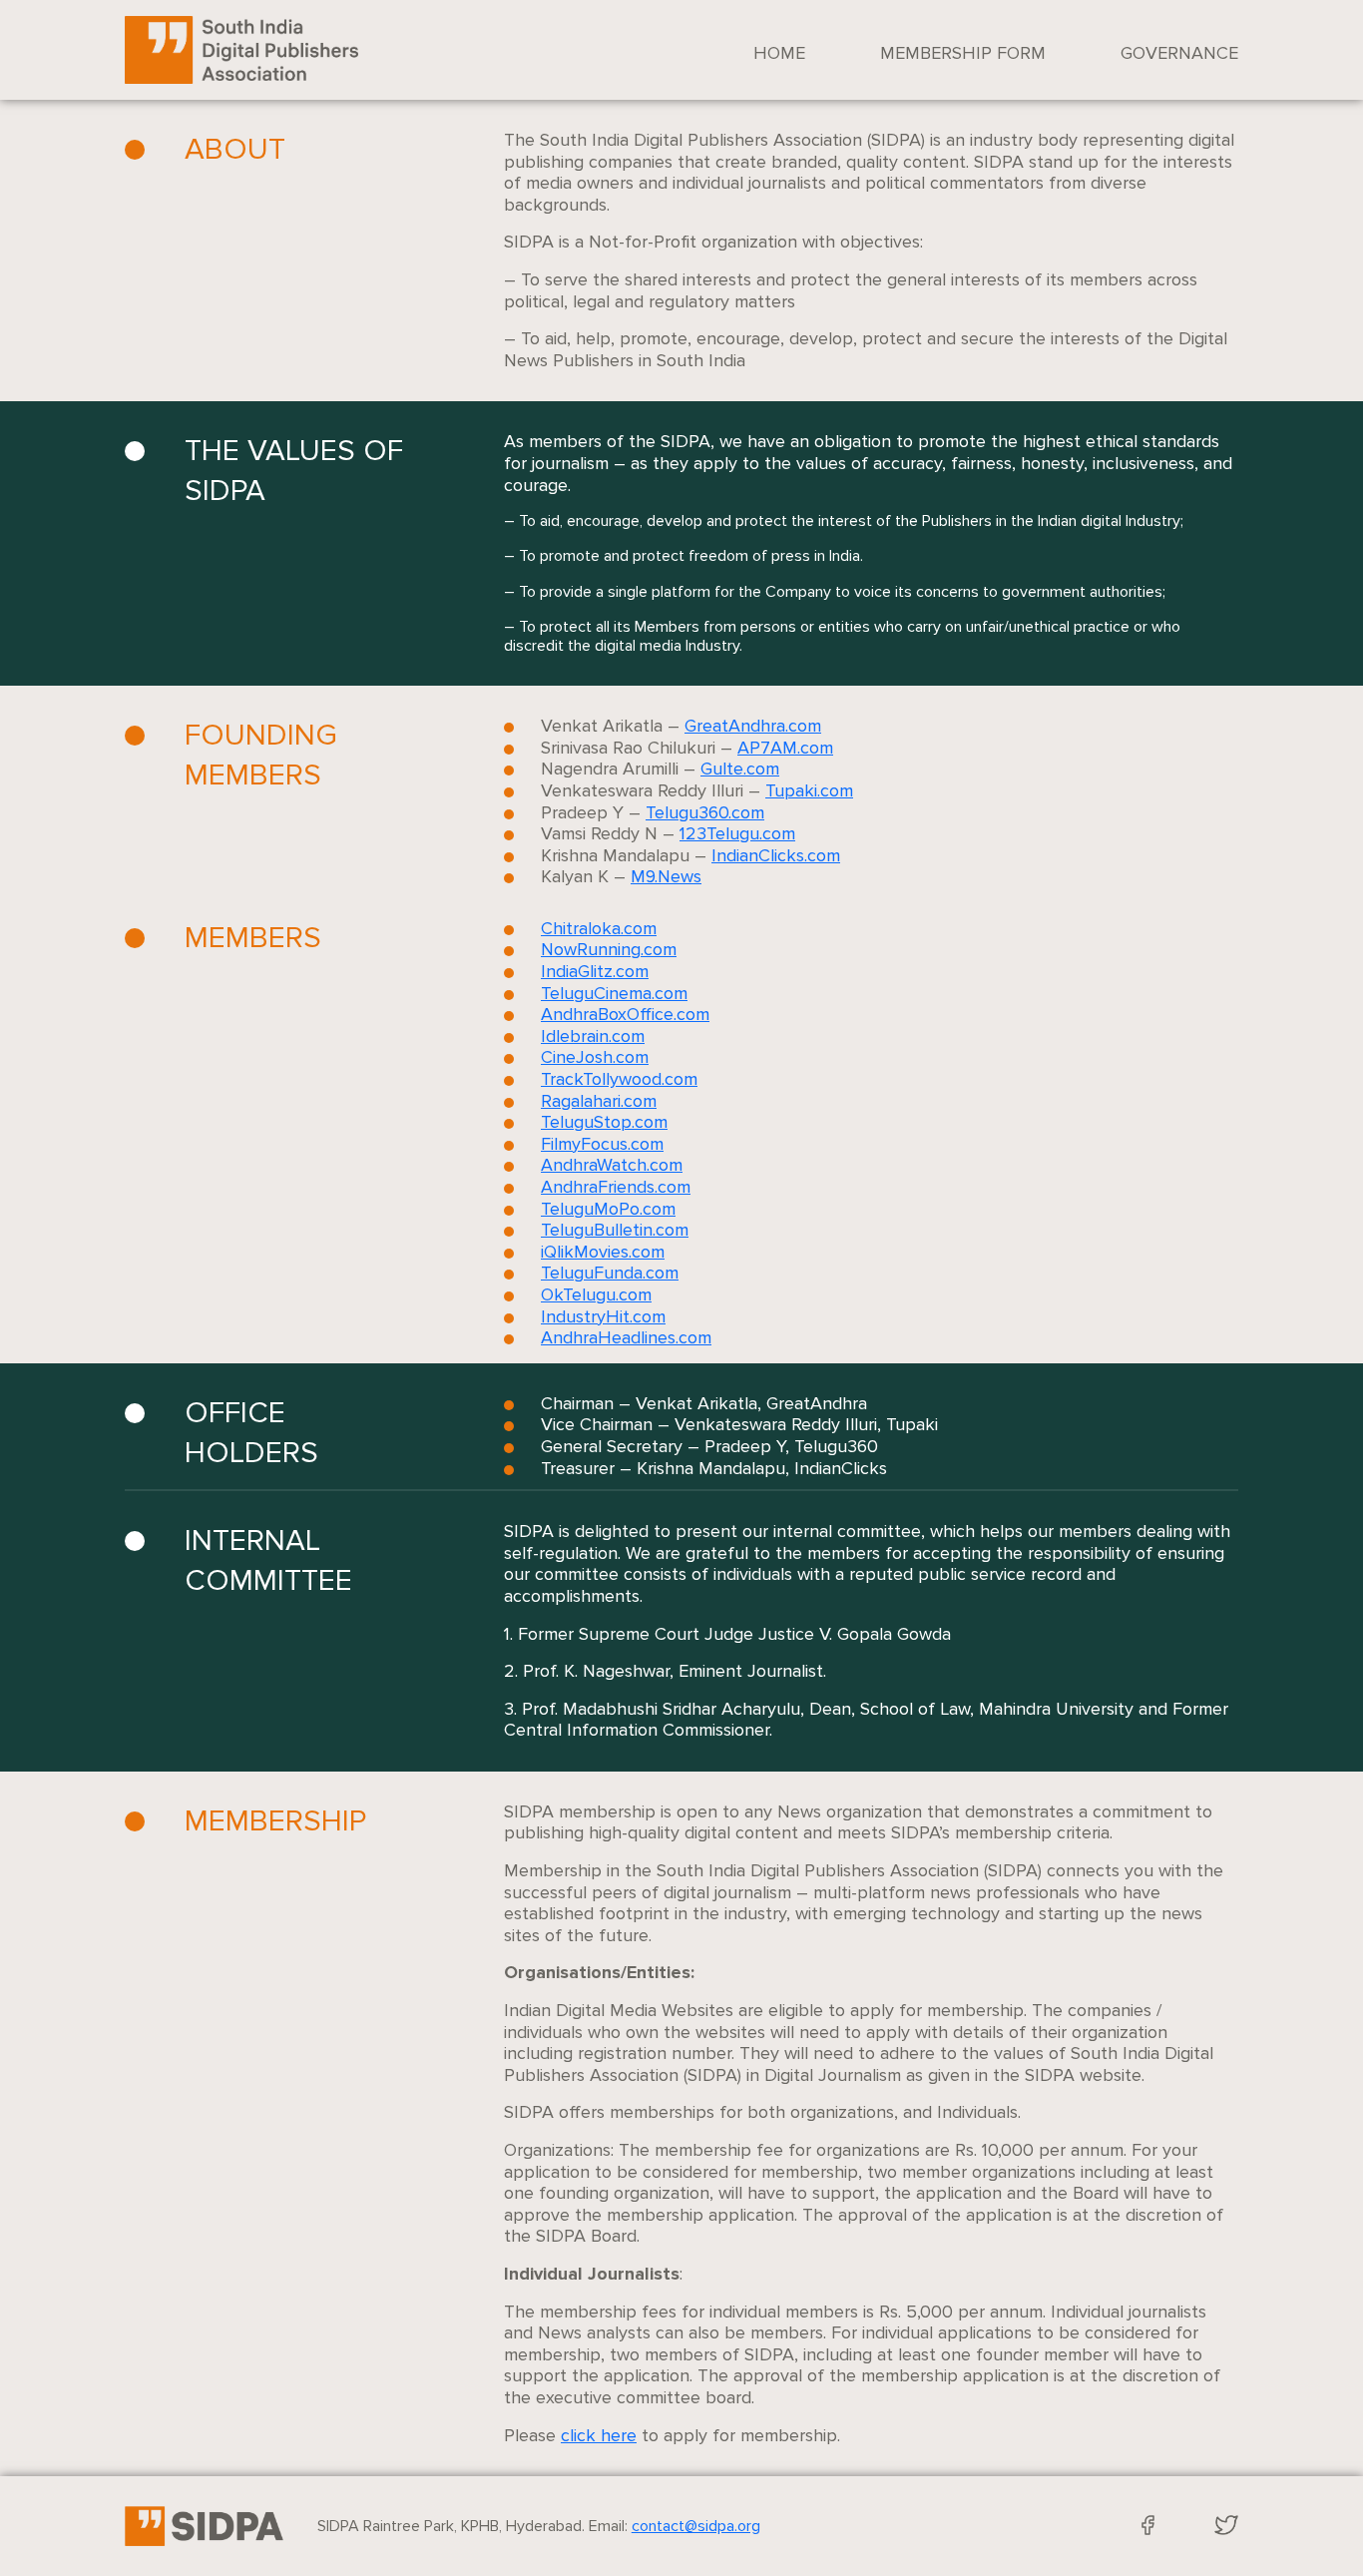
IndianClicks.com (776, 855)
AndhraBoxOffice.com (625, 1014)
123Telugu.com (737, 833)
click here (599, 2435)
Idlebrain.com (593, 1036)
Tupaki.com (809, 790)
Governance (1179, 53)
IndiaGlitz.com (595, 971)
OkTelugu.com (596, 1294)
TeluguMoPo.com (608, 1209)
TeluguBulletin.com (615, 1230)
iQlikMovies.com (603, 1252)
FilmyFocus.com (602, 1144)
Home (779, 53)
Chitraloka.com (599, 928)
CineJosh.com (595, 1057)
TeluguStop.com (604, 1122)
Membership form (963, 53)
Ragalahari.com (599, 1101)
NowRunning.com (609, 949)
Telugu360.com (705, 812)
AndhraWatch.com (612, 1165)
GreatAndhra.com (753, 726)
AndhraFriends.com (616, 1187)
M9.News (666, 876)
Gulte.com (740, 769)
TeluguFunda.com (610, 1273)
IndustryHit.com (603, 1316)
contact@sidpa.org (696, 2526)
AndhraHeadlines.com (626, 1337)
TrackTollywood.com (619, 1079)
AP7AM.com (785, 748)
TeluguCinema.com (614, 993)
